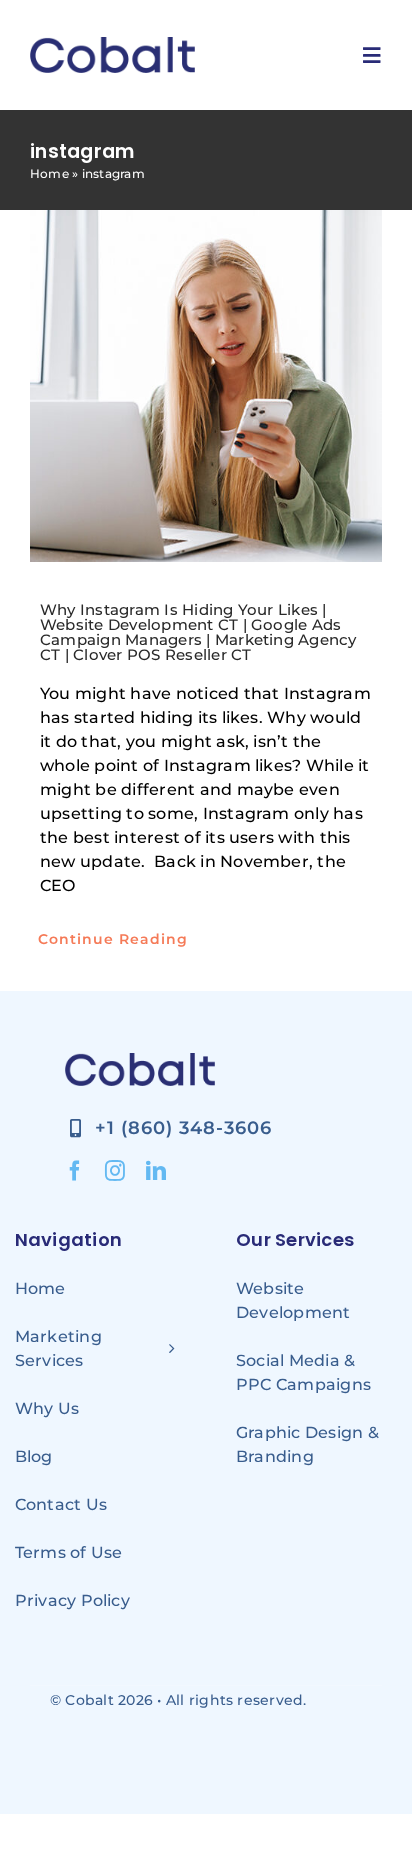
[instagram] (115, 1171)
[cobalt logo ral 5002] (112, 44)
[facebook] (75, 1171)
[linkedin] (156, 1171)
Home (49, 173)
